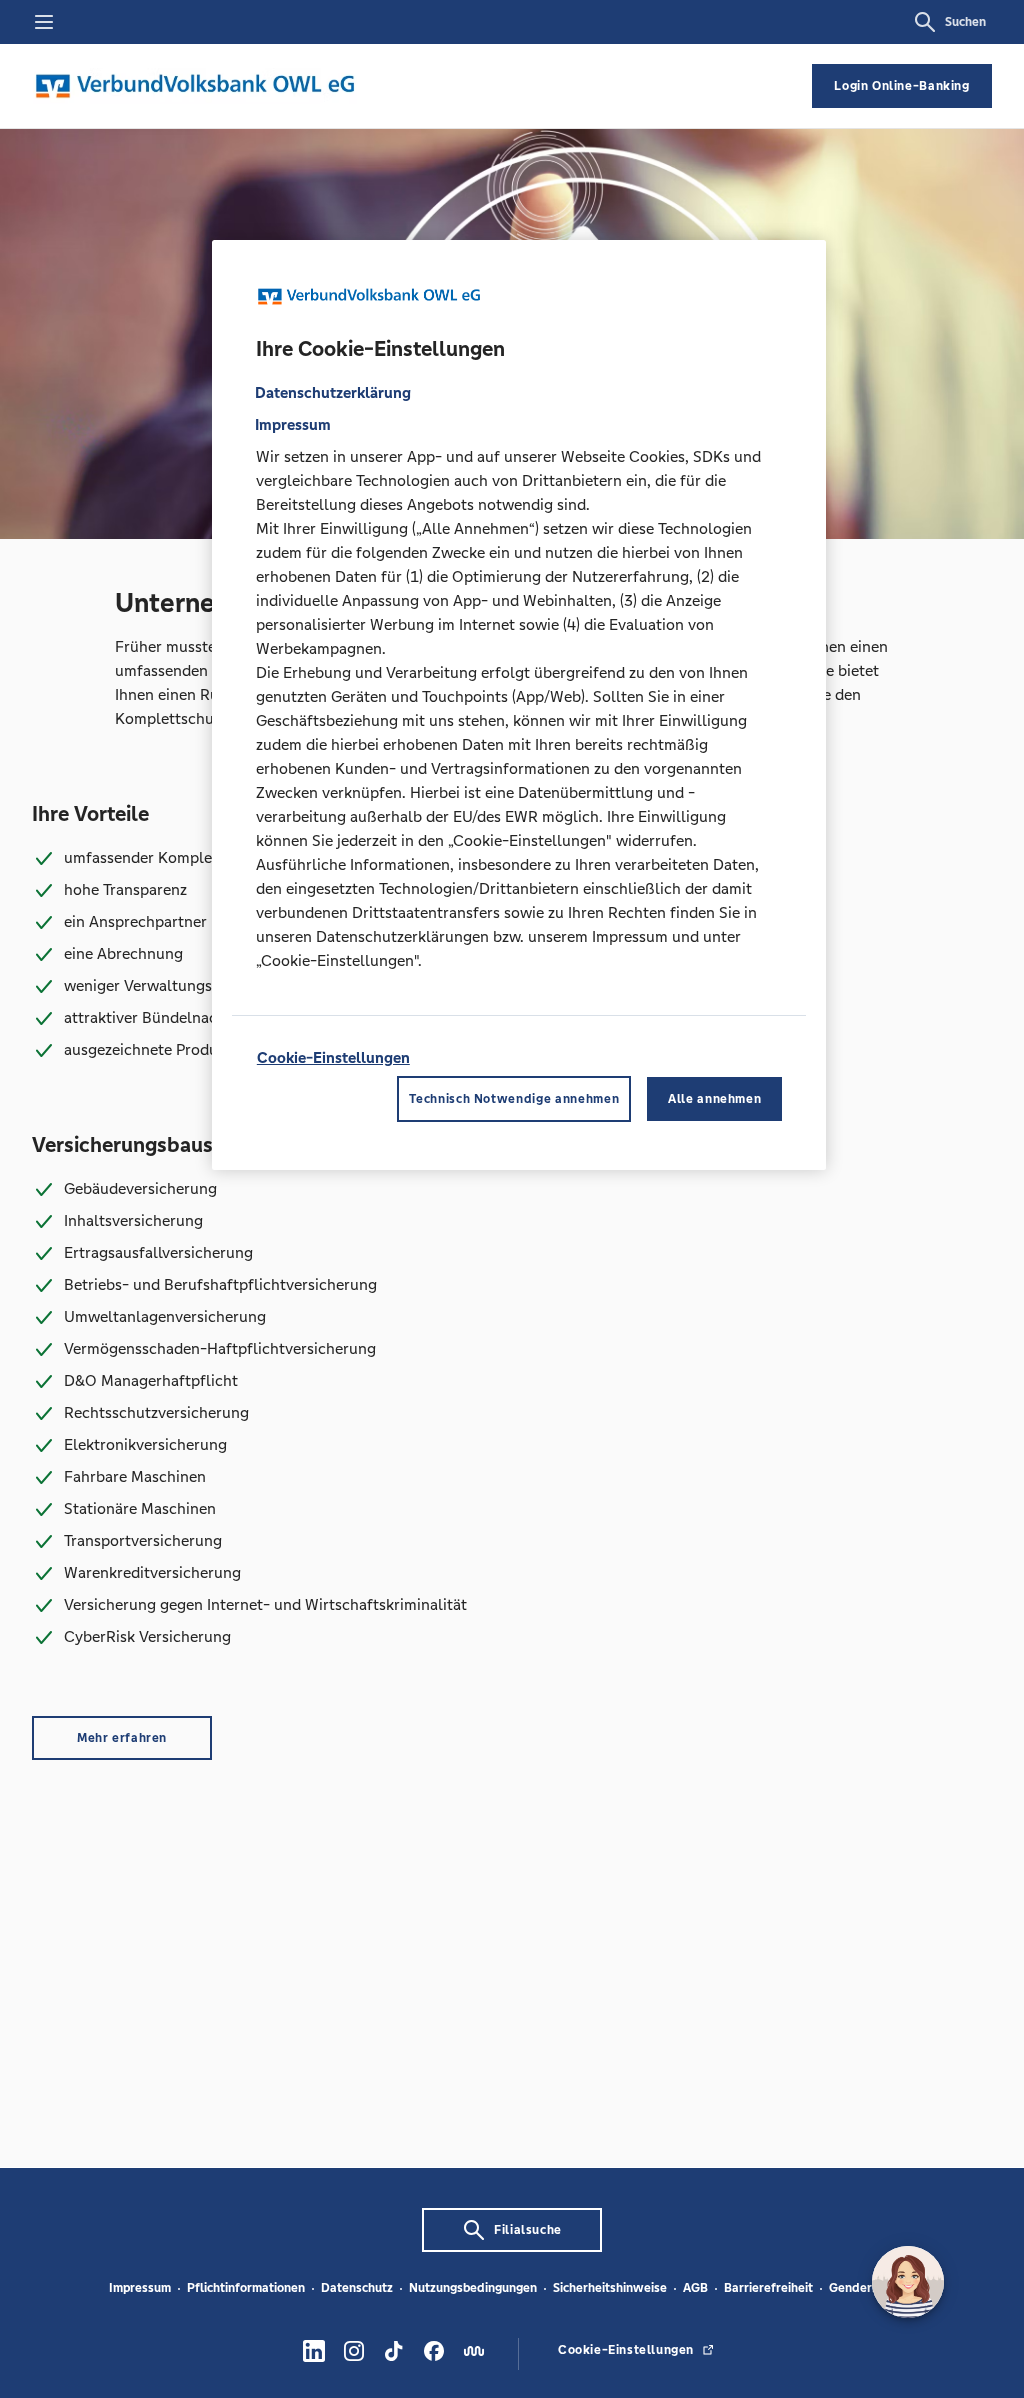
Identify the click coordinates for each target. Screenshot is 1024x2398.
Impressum (140, 2288)
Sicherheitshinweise (610, 2288)
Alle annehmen (714, 1099)
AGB (695, 2288)
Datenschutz (357, 2288)
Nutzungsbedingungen (473, 2288)
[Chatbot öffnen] (908, 2282)
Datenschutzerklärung (333, 392)
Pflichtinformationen (246, 2288)
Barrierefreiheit (768, 2288)
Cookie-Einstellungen (333, 1057)
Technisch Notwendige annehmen (514, 1099)
